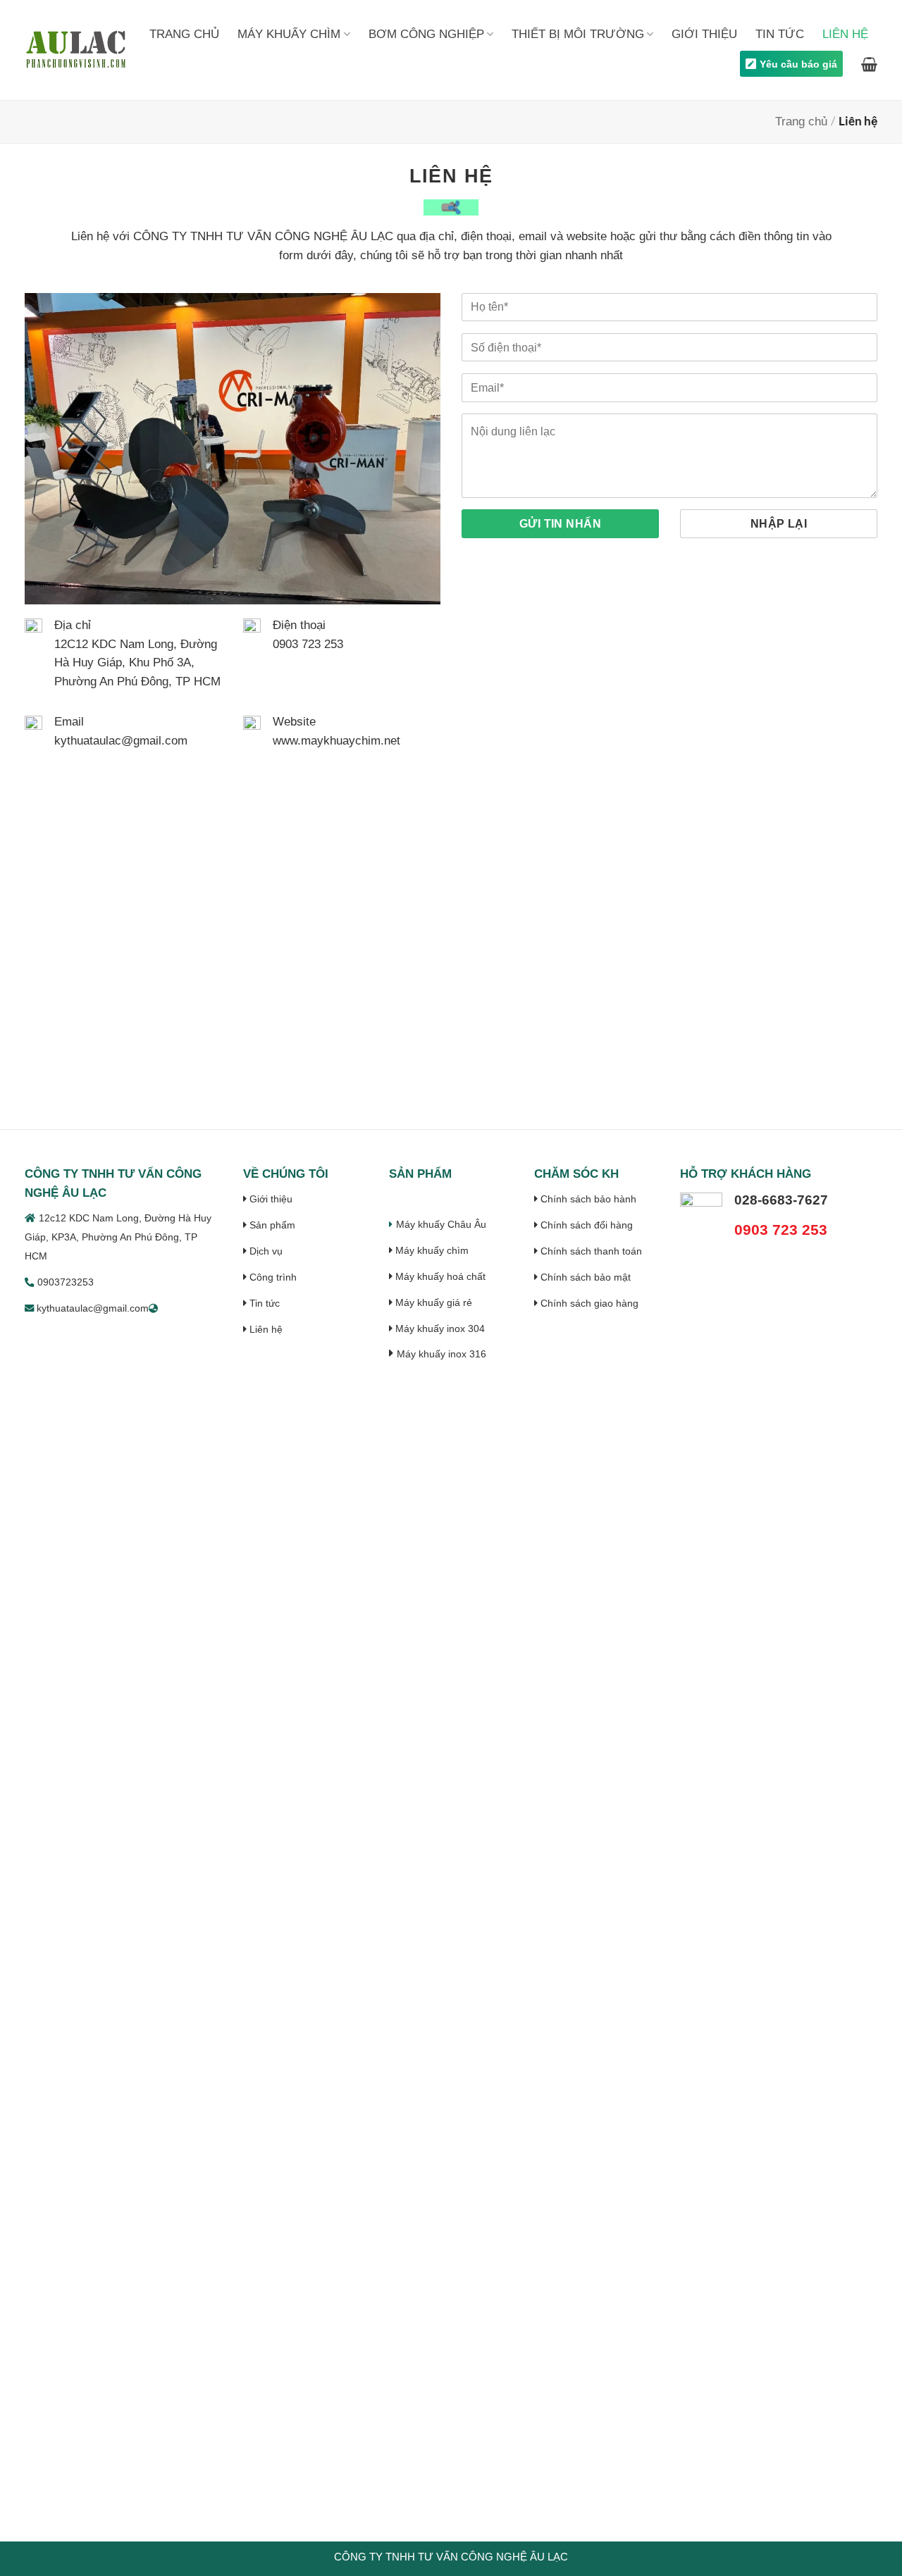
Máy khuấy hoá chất (439, 1276)
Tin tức (263, 1303)
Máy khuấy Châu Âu (441, 1224)
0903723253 (66, 1282)
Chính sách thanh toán (590, 1251)
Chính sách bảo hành (587, 1199)
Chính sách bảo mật (584, 1277)
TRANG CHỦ (184, 34)
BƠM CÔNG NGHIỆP (426, 34)
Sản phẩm (271, 1225)
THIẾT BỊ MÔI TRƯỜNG (578, 34)
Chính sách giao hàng (588, 1303)
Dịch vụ (265, 1251)
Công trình (272, 1277)
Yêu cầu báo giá (798, 64)
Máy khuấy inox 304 (439, 1329)
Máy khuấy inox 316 (441, 1354)
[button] (869, 64)
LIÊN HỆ (845, 34)
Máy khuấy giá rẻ (432, 1302)
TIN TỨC (780, 34)
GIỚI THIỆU (704, 34)
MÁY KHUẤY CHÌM (289, 34)
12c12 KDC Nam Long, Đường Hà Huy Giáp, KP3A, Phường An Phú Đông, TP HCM (118, 1237)
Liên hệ (265, 1329)
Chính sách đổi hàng (585, 1225)
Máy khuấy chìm (431, 1250)
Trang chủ (801, 122)
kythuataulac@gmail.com (91, 1308)
